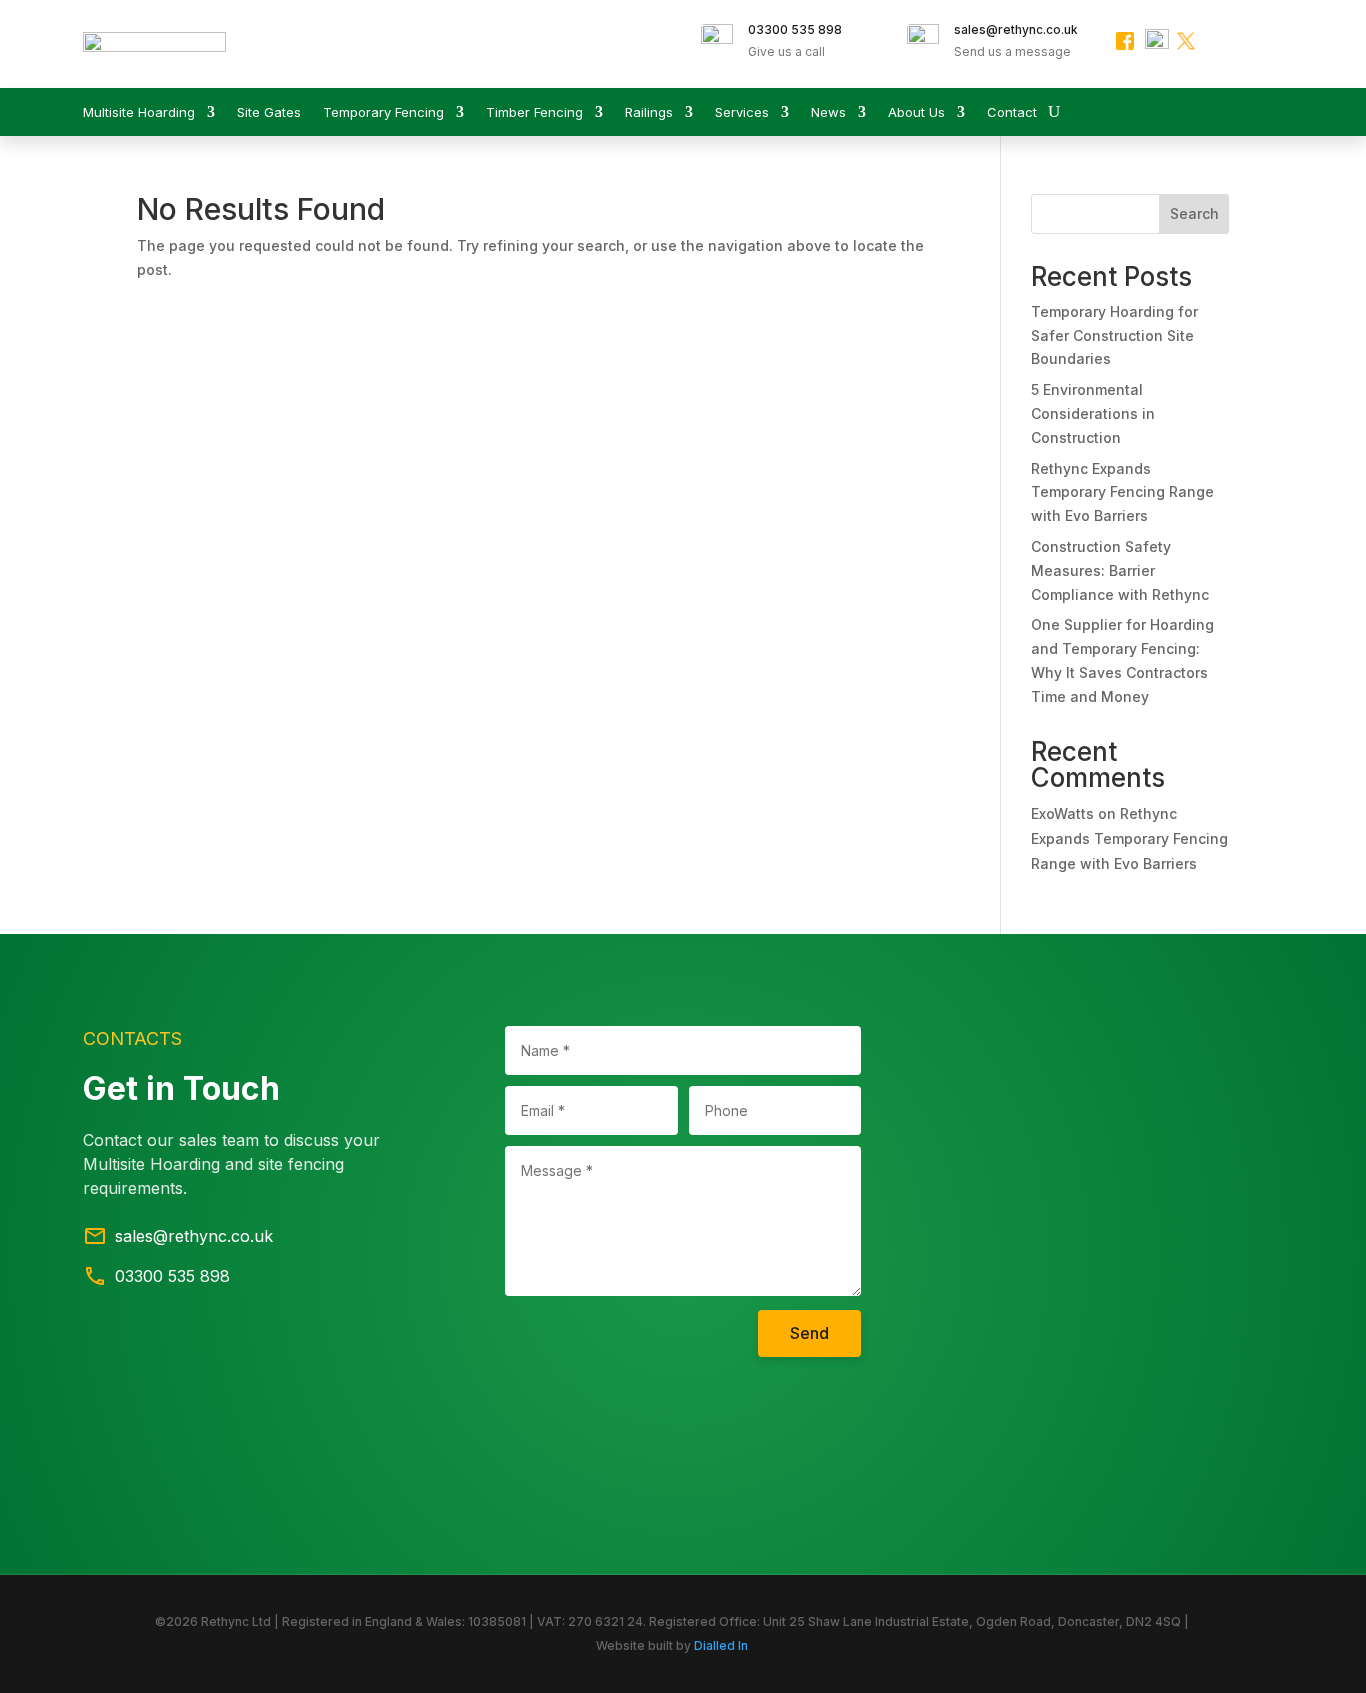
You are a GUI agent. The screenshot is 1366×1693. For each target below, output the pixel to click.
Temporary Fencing (383, 112)
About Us (916, 112)
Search (1194, 213)
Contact (1012, 112)
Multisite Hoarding (139, 112)
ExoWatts (1062, 813)
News (828, 112)
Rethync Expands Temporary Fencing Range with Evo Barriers (1122, 492)
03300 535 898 (795, 29)
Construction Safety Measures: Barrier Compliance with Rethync (1120, 570)
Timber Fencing (534, 112)
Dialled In (721, 1645)
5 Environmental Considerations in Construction (1093, 413)
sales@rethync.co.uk (1016, 29)
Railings (649, 112)
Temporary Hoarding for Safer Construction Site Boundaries (1114, 335)
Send (809, 1333)
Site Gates (269, 112)
